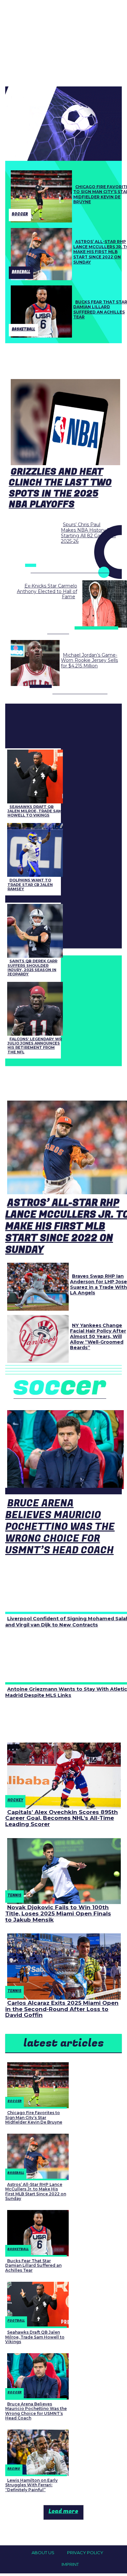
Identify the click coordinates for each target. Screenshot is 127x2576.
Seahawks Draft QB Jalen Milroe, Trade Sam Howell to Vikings (35, 811)
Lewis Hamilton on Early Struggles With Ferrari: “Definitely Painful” (31, 2485)
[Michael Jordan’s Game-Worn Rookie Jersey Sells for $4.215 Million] (33, 662)
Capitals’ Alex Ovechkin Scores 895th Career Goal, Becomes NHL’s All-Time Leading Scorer (62, 1818)
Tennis (14, 1895)
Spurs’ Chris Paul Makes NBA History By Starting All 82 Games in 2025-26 (88, 533)
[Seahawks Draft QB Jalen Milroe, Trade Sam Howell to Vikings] (33, 775)
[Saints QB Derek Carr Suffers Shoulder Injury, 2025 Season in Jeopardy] (33, 930)
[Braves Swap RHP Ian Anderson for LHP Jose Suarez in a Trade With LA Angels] (36, 1285)
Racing (14, 2469)
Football (16, 2321)
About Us (43, 2553)
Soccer (20, 214)
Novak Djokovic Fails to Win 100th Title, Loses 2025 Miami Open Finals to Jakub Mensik (58, 1913)
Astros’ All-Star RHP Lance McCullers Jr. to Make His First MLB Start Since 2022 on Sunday (36, 2191)
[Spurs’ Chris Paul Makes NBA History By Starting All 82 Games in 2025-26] (33, 541)
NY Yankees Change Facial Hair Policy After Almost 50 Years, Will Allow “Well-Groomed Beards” (98, 1336)
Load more (63, 2511)
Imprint (70, 2564)
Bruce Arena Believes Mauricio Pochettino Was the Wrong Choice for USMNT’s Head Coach (60, 1527)
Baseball (21, 272)
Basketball (23, 329)
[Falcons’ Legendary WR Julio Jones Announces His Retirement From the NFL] (33, 1007)
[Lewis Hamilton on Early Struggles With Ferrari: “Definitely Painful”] (36, 2451)
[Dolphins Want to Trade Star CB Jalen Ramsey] (33, 849)
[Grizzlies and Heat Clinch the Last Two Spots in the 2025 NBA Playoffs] (64, 421)
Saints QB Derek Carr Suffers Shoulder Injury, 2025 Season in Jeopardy (32, 968)
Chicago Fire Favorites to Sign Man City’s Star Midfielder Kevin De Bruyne (34, 2117)
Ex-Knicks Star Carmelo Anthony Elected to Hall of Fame (47, 591)
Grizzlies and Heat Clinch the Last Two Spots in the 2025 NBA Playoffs (60, 488)
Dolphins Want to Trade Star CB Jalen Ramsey (30, 884)
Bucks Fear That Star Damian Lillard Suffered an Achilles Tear (33, 2265)
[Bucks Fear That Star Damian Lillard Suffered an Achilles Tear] (39, 310)
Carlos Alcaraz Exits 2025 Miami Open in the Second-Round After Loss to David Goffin (62, 2009)
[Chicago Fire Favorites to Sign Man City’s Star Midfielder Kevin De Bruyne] (39, 195)
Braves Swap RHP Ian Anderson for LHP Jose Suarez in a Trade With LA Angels (99, 1284)
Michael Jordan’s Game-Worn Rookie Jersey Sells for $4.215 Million (89, 661)
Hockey (15, 1800)
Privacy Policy (85, 2553)
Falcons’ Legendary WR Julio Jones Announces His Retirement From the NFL (35, 1045)
